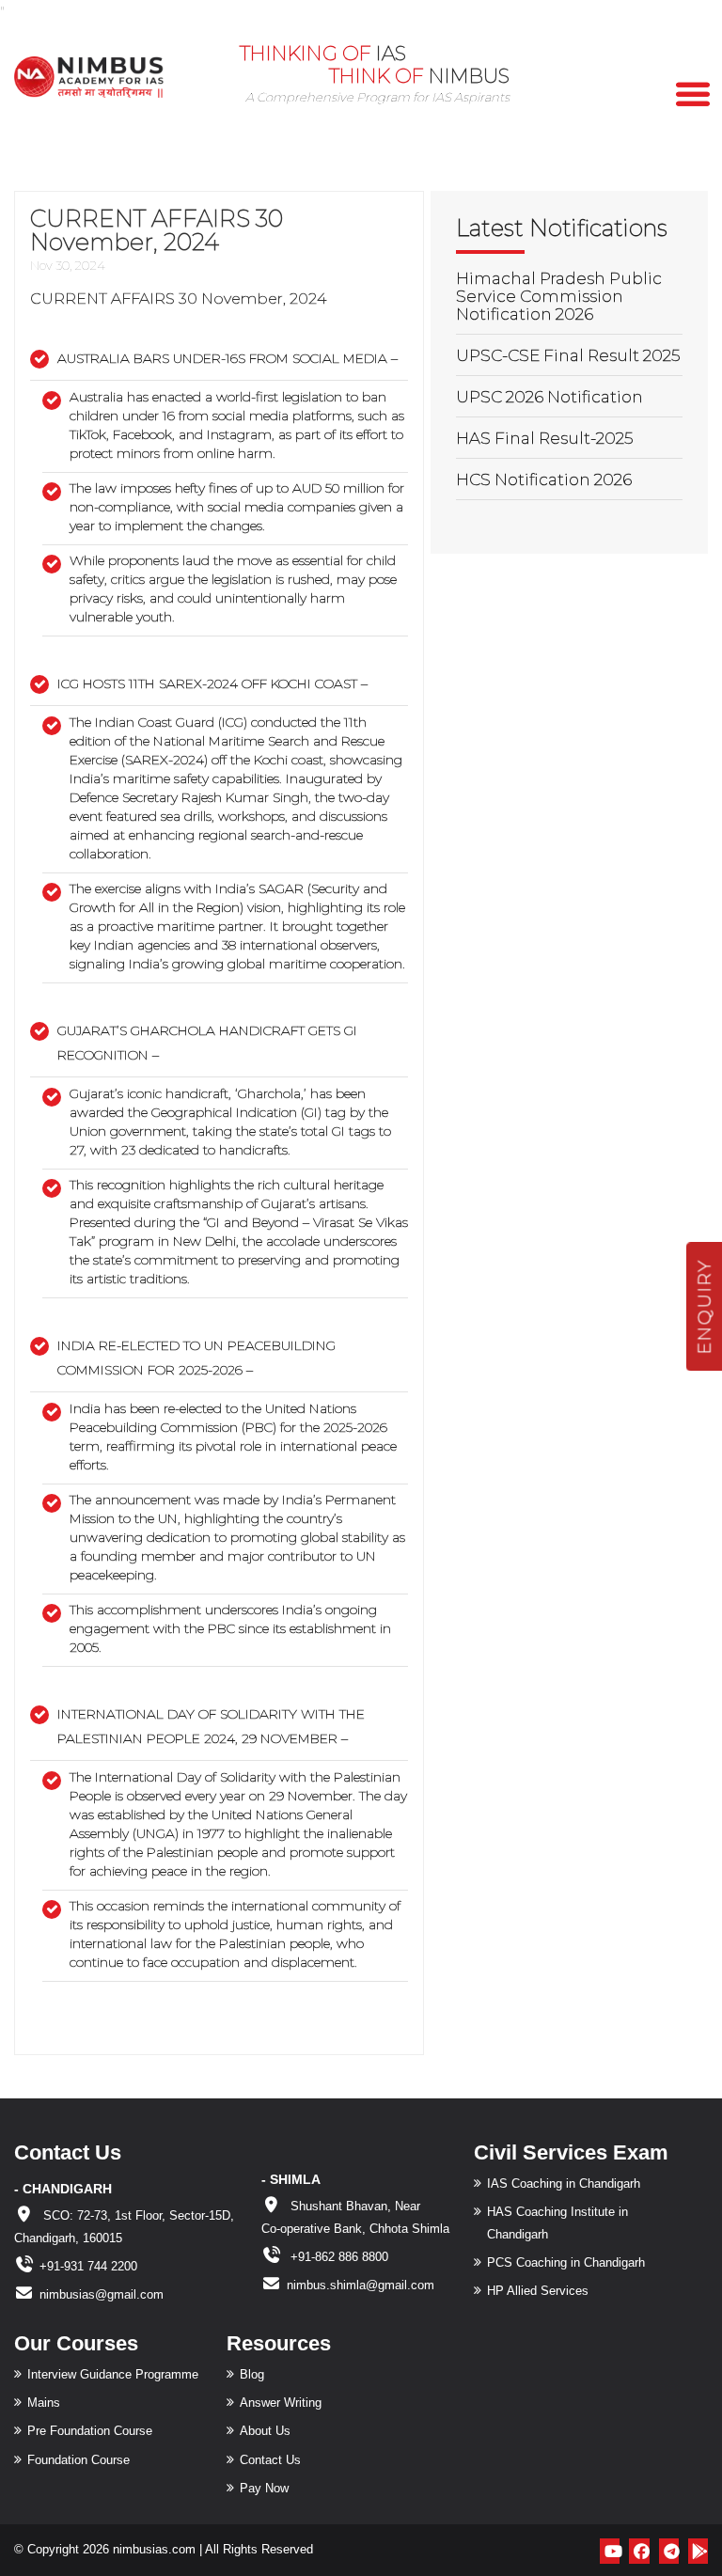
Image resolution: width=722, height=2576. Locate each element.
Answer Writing (281, 2403)
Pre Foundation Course (90, 2431)
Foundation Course (78, 2460)
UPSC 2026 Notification (549, 397)
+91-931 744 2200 (88, 2266)
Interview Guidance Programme (113, 2374)
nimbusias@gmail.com (102, 2294)
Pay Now (264, 2488)
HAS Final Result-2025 (544, 438)
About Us (265, 2431)
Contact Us (270, 2460)
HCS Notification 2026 (544, 479)
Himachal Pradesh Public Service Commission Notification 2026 (559, 296)
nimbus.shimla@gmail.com (361, 2285)
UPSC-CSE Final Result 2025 (568, 355)
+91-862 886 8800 (337, 2257)
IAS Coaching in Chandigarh (564, 2183)
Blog (252, 2374)
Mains (44, 2403)
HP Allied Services (538, 2291)
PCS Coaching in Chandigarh (566, 2262)
